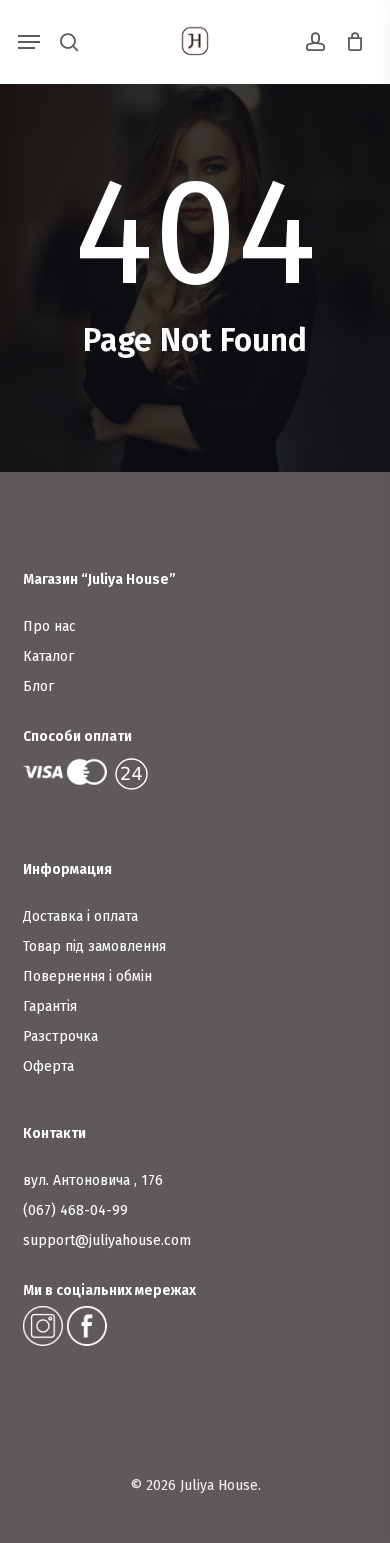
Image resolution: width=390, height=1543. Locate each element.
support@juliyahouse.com (107, 1240)
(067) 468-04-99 (75, 1210)
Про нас (49, 626)
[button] (29, 42)
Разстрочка (60, 1036)
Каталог (48, 656)
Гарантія (50, 1006)
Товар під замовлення (94, 946)
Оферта (48, 1066)
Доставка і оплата (80, 916)
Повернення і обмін (87, 976)
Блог (38, 686)
